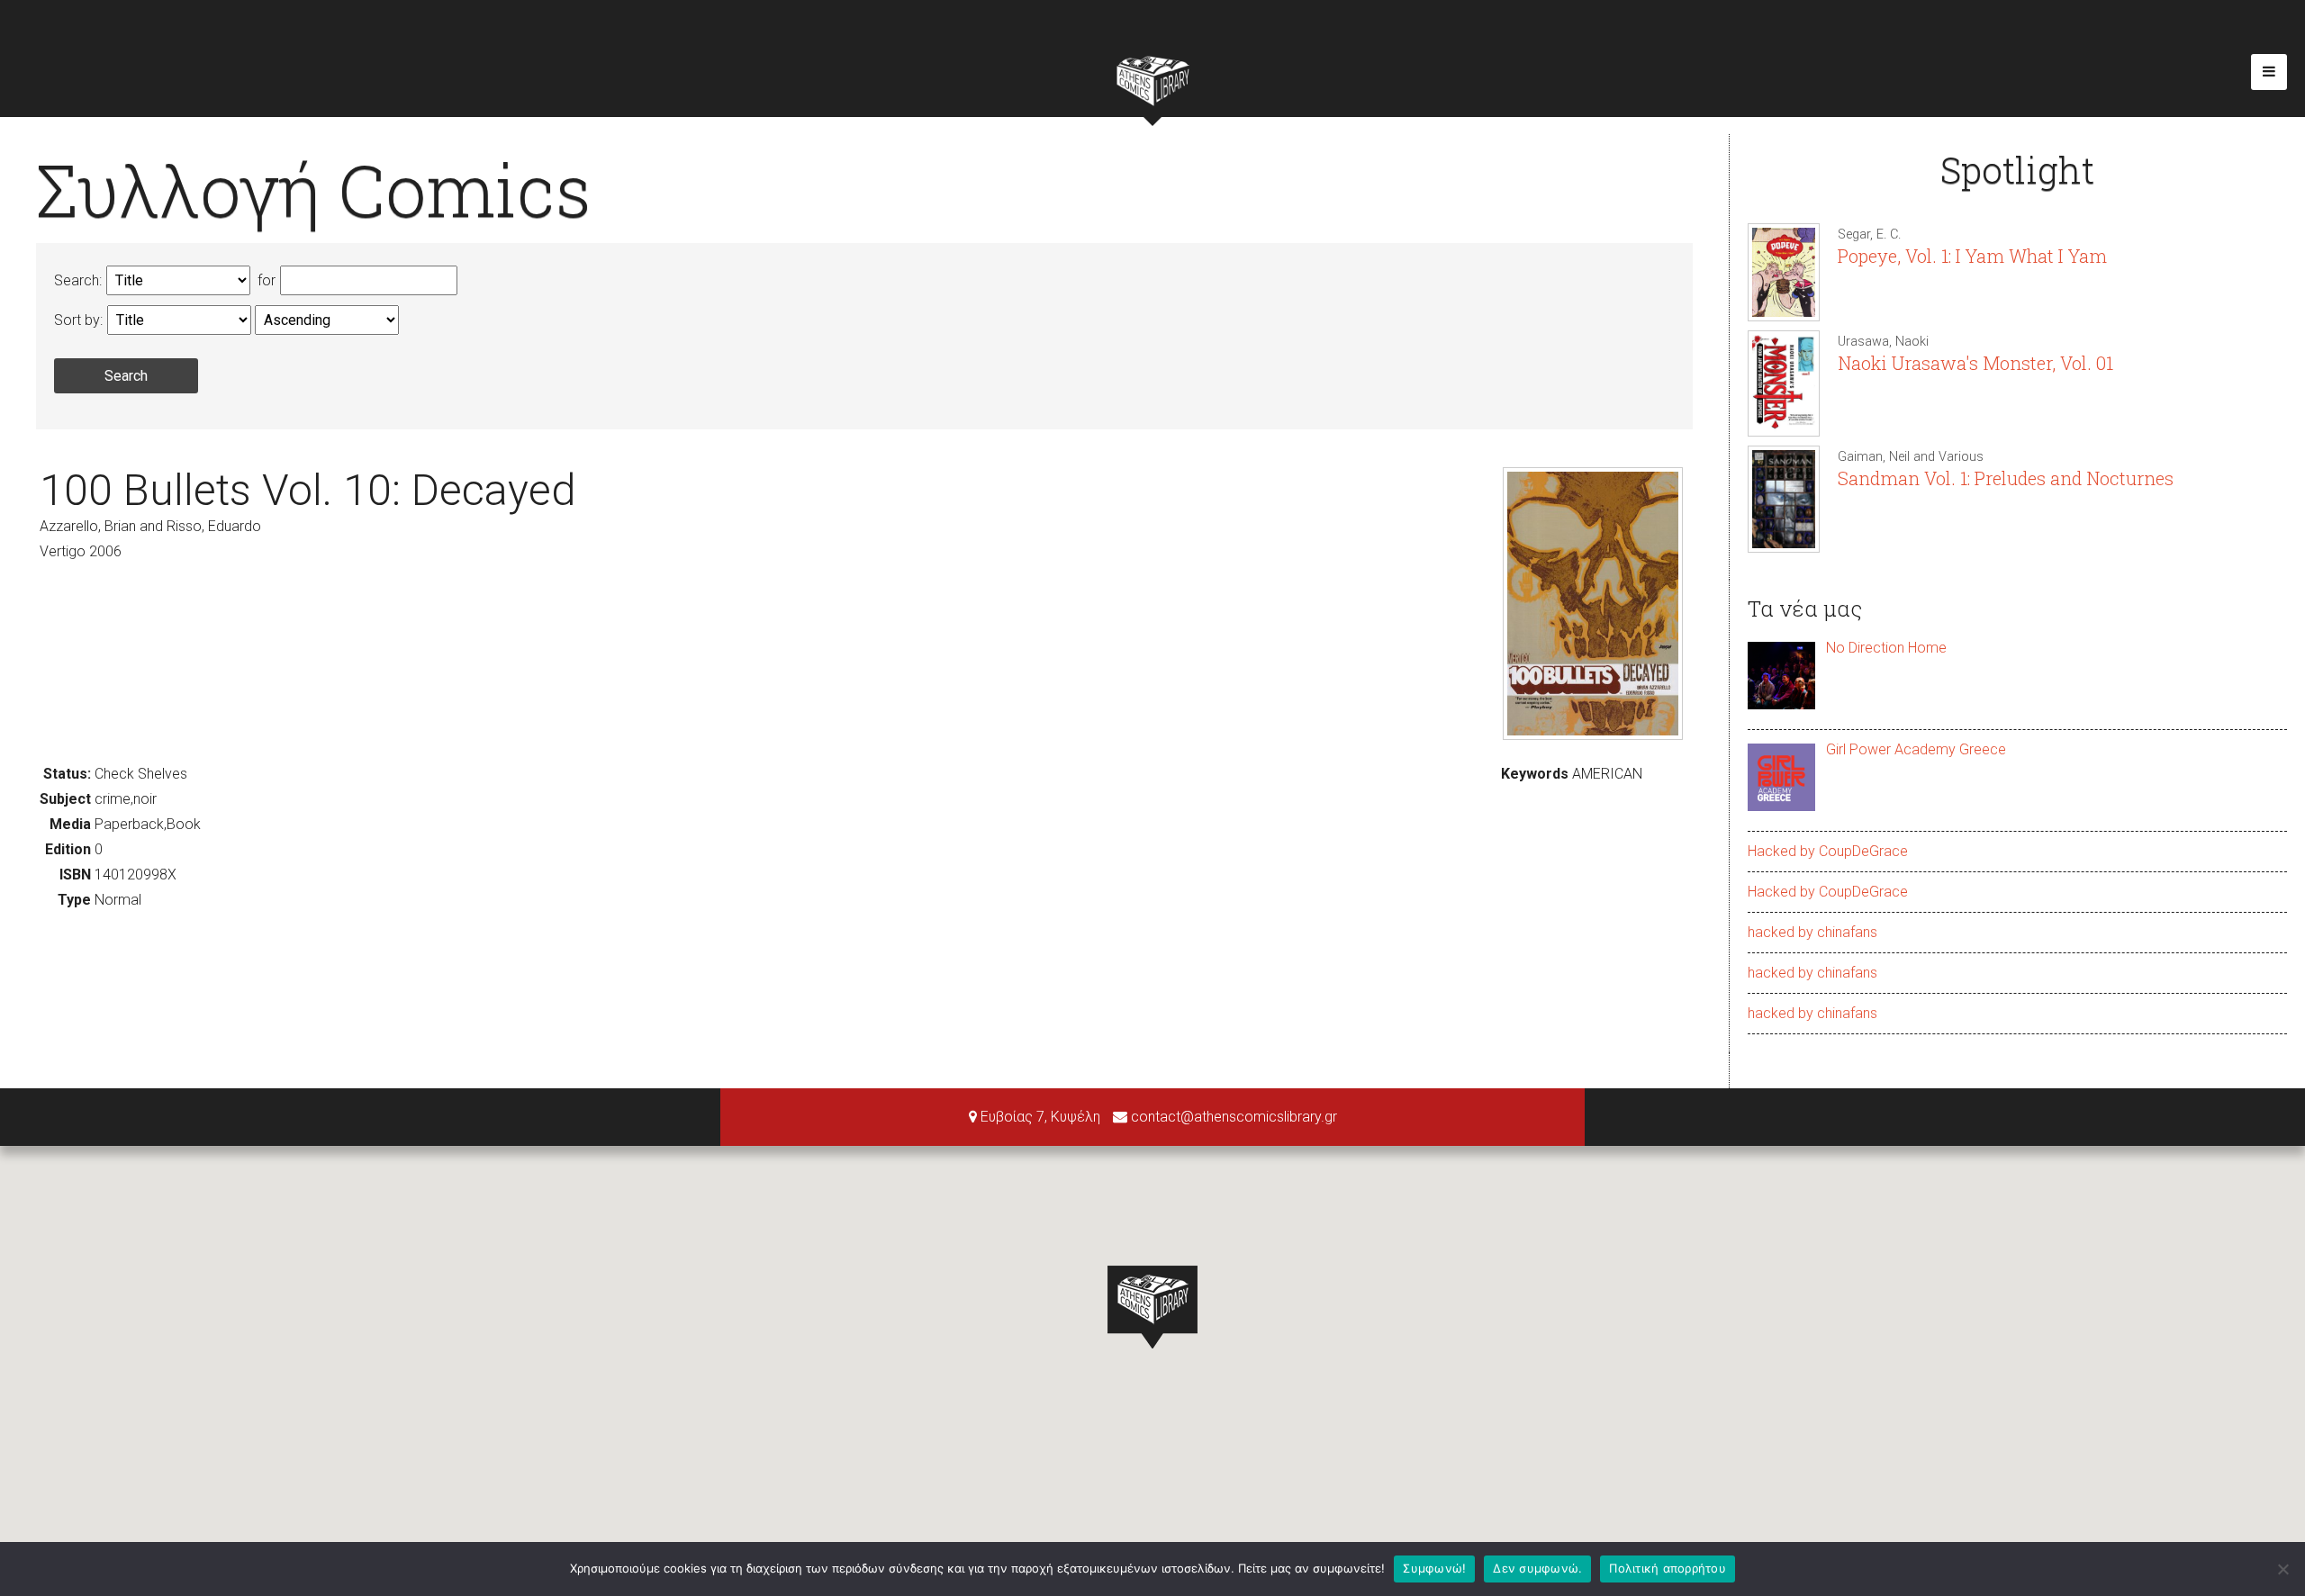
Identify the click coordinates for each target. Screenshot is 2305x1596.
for (265, 280)
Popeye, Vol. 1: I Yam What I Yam (1972, 256)
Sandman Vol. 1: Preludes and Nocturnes (2006, 478)
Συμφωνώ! (1434, 1568)
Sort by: (78, 320)
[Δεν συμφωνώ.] (2282, 1569)
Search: (78, 280)
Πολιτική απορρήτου (1668, 1568)
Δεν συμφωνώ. (1537, 1568)
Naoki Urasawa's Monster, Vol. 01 (1975, 363)
